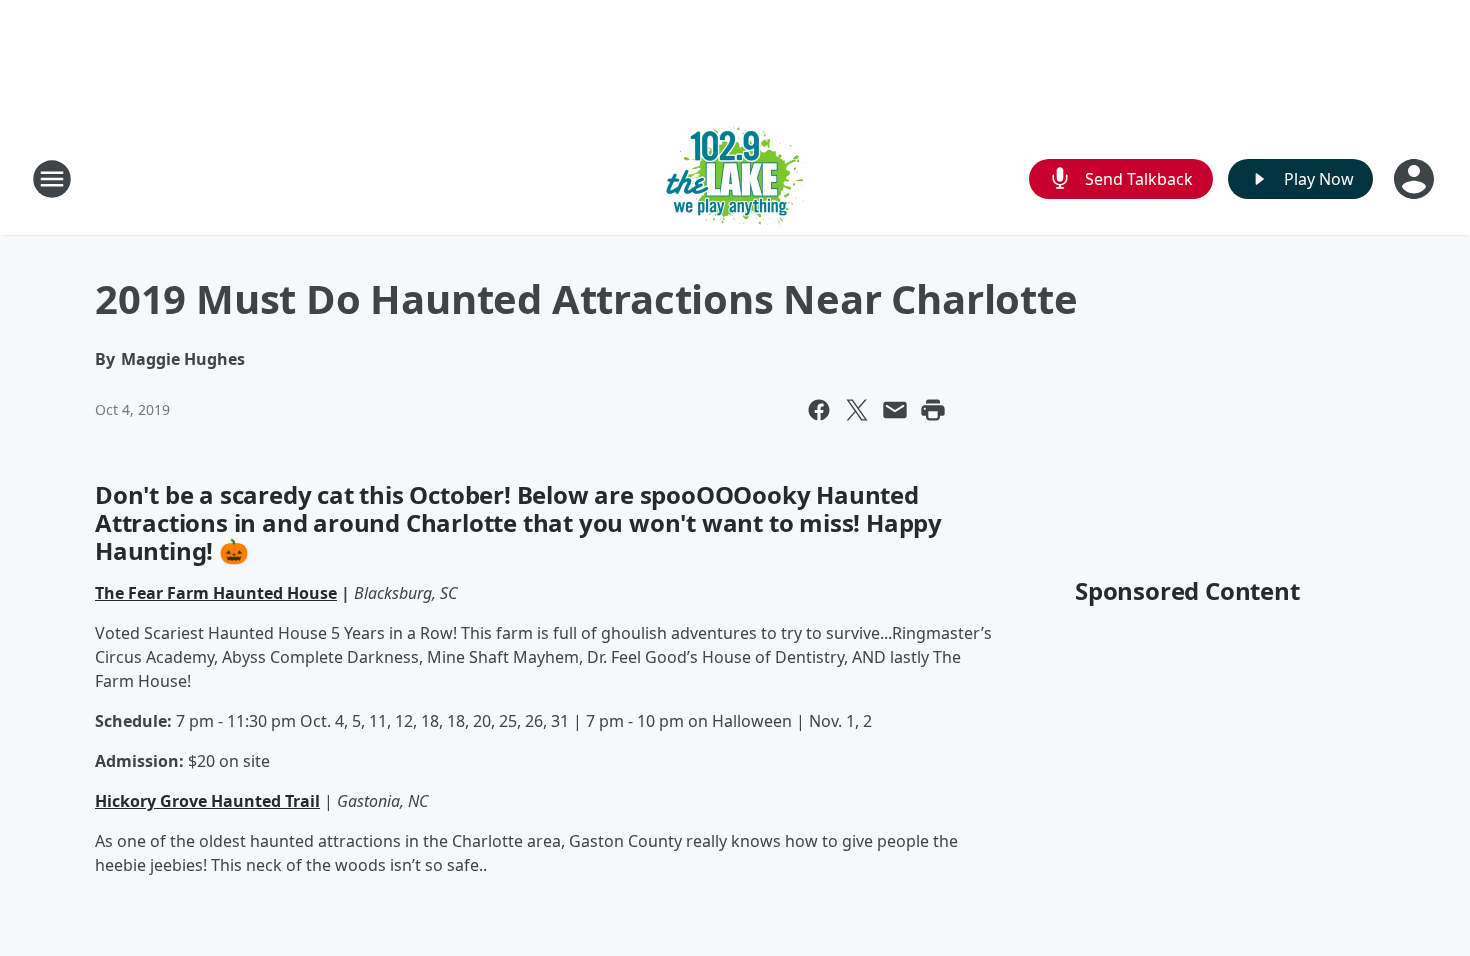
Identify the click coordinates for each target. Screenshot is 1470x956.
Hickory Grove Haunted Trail (207, 801)
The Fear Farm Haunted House (216, 593)
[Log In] (1416, 179)
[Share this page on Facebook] (819, 410)
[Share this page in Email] (895, 410)
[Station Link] (735, 178)
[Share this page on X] (857, 410)
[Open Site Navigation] (52, 179)
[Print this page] (933, 410)
